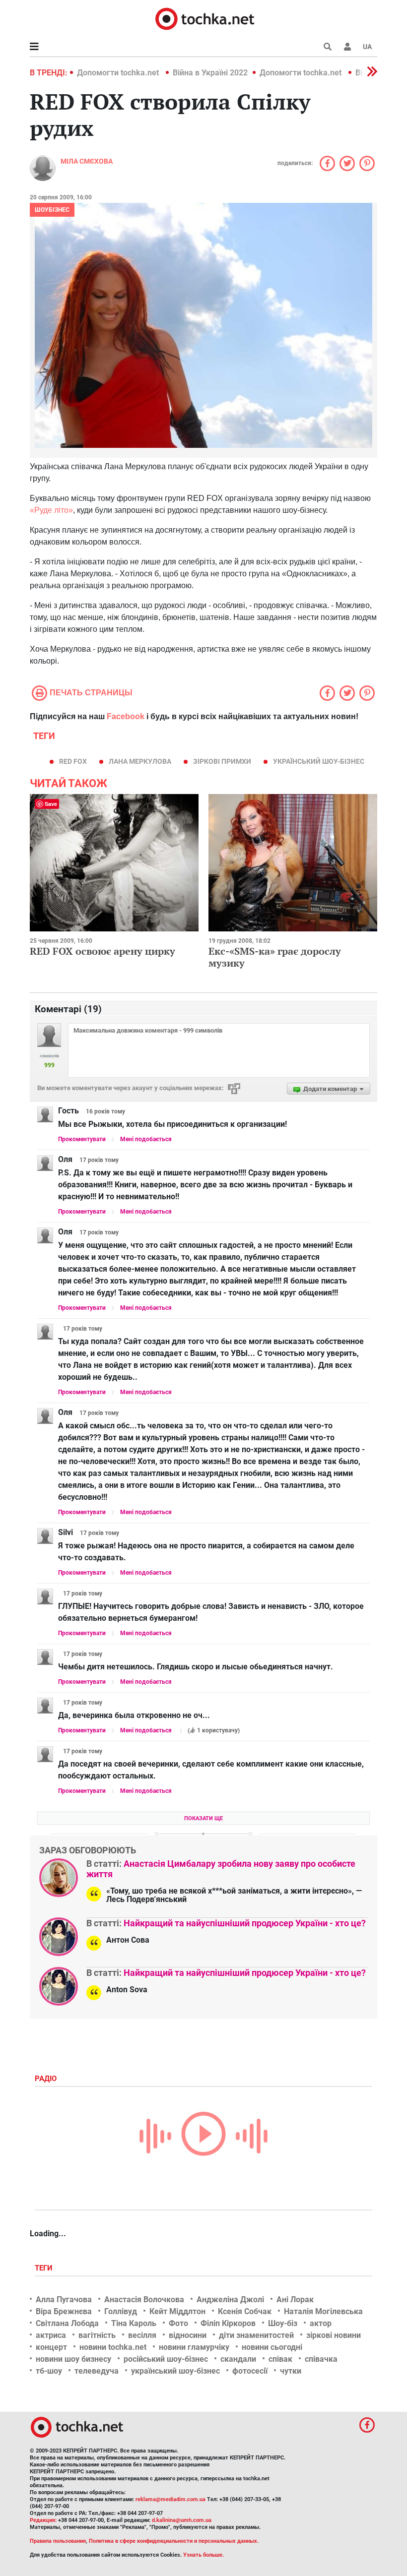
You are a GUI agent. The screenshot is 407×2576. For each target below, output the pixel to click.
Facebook (126, 716)
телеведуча (97, 2371)
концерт (51, 2347)
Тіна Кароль (134, 2323)
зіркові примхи (222, 761)
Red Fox (73, 761)
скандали (238, 2359)
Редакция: (43, 2520)
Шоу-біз (283, 2323)
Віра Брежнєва (64, 2311)
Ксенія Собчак (245, 2311)
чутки (291, 2371)
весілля (142, 2335)
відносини (188, 2335)
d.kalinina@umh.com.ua (182, 2520)
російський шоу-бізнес (166, 2359)
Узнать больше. (203, 2555)
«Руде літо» (51, 510)
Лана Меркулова (140, 761)
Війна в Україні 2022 (210, 73)
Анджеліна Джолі (230, 2300)
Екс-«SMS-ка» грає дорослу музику (275, 957)
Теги (45, 2268)
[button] (347, 47)
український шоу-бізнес (319, 761)
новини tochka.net (113, 2347)
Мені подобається (146, 1139)
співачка (321, 2359)
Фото (178, 2323)
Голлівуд (121, 2311)
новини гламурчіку (194, 2347)
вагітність (97, 2335)
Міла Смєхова (87, 161)
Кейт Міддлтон (177, 2311)
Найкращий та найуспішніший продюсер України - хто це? (245, 1923)
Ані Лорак (295, 2300)
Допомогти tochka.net (119, 73)
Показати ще (203, 1818)
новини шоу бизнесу (73, 2359)
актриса (51, 2335)
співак (280, 2359)
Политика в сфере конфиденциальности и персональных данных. (174, 2541)
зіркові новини (334, 2335)
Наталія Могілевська (323, 2311)
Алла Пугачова (64, 2300)
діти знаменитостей (256, 2335)
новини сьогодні (272, 2347)
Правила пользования (58, 2541)
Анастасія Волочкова (144, 2300)
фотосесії (250, 2371)
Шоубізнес (52, 210)
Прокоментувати (82, 1139)
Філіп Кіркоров (228, 2323)
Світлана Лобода (67, 2323)
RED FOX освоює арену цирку (102, 951)
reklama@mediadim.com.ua (170, 2499)
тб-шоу (49, 2371)
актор (321, 2323)
